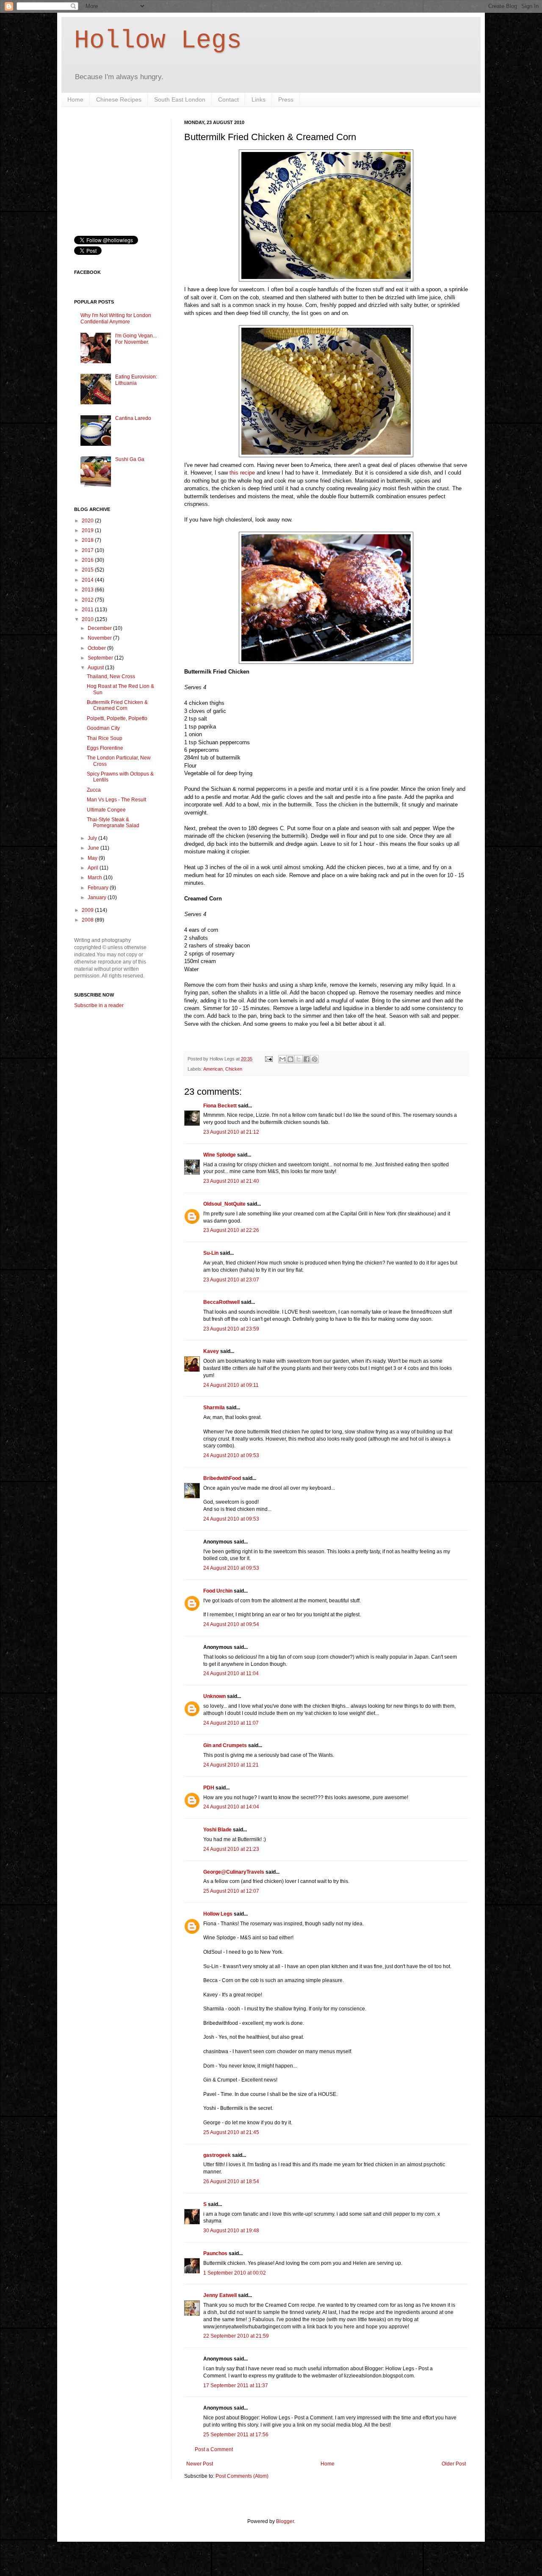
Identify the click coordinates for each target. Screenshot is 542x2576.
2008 (88, 920)
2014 (88, 580)
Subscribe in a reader (99, 1005)
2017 (88, 550)
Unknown (214, 1696)
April (94, 868)
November (100, 638)
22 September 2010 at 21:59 (236, 2336)
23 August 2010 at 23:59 (231, 1329)
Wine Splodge (220, 1155)
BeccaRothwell (221, 1302)
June (94, 848)
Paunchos (215, 2253)
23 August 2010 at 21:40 (231, 1181)
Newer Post (200, 2464)
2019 (88, 530)
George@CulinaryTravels (234, 1872)
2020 (88, 521)
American (213, 1069)
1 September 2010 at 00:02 (235, 2273)
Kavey (211, 1351)
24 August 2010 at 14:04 (231, 1807)
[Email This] (282, 1059)
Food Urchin (218, 1591)
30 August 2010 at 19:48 (231, 2231)
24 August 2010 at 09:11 (231, 1385)
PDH (209, 1788)
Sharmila (214, 1408)
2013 (88, 590)
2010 (88, 619)
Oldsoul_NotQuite (224, 1204)
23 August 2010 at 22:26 (231, 1230)
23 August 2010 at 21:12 (231, 1132)
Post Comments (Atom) (242, 2476)
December (100, 628)
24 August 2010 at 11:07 (231, 1723)
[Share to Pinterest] (315, 1059)
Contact (228, 99)
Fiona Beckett (220, 1106)
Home (75, 99)
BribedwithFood (222, 1478)
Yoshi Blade (217, 1830)
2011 (88, 610)
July (93, 838)
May (93, 858)
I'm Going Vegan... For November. (136, 339)
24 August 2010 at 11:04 (231, 1673)
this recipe (242, 473)
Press (286, 99)
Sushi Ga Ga (130, 459)
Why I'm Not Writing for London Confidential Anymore (116, 318)
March (95, 878)
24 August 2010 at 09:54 (231, 1624)
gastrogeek (217, 2155)
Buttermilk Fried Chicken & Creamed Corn (117, 705)
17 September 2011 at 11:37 (236, 2385)
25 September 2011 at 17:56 (236, 2435)
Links (259, 99)
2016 (88, 560)
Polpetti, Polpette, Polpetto (117, 718)
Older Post (454, 2464)
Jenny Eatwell (220, 2295)
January (98, 897)
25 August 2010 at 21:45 (231, 2132)
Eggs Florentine (105, 748)
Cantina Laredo (133, 418)
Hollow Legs (158, 41)
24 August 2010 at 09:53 (231, 1455)
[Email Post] (268, 1059)
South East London (180, 99)
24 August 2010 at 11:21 (231, 1765)
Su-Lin (211, 1253)
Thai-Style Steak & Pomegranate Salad (113, 823)
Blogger (285, 2521)
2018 (88, 540)
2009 (88, 910)
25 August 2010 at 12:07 (231, 1891)
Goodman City (103, 728)
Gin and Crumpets (225, 1745)
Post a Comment (214, 2449)
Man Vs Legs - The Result (116, 800)
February (99, 888)
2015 (88, 570)
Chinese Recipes (119, 99)
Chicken (234, 1069)
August (96, 668)
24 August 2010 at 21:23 (231, 1849)
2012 (88, 600)
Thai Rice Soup (105, 738)
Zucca (94, 790)
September (101, 658)
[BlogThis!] (290, 1059)
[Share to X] (299, 1059)
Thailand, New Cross (111, 676)
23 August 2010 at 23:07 (231, 1280)
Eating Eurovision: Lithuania (136, 380)
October (97, 648)
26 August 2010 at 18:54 (231, 2181)
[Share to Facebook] (307, 1059)
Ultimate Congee (106, 810)
